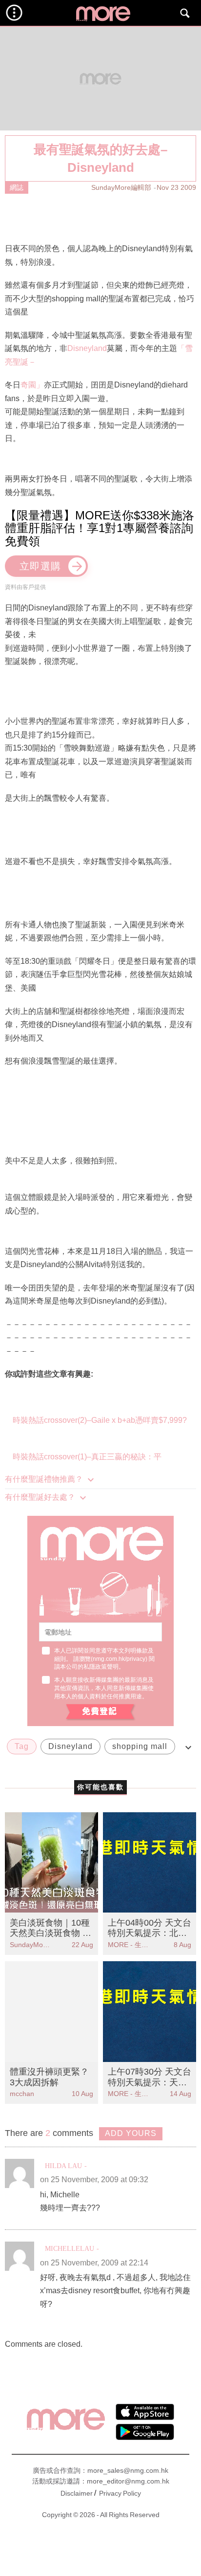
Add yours (131, 2133)
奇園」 (32, 385)
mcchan (22, 2094)
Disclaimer (77, 2493)
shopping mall (140, 1746)
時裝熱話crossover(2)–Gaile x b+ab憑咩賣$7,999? (100, 1420)
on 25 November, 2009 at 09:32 (94, 2180)
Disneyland (87, 348)
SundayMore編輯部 (121, 187)
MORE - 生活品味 (129, 1945)
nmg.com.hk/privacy (119, 1659)
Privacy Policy (120, 2493)
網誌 (17, 187)
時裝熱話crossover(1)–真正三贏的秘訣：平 (87, 1457)
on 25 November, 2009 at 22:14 (94, 2263)
